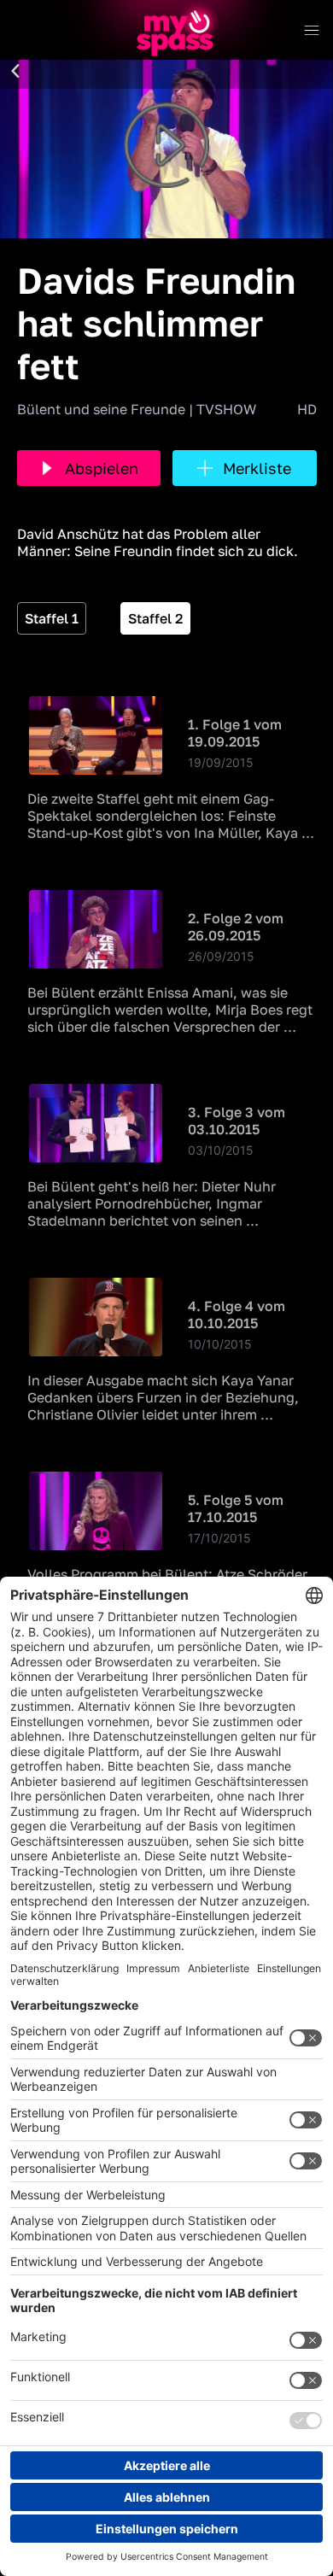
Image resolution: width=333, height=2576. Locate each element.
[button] (15, 72)
